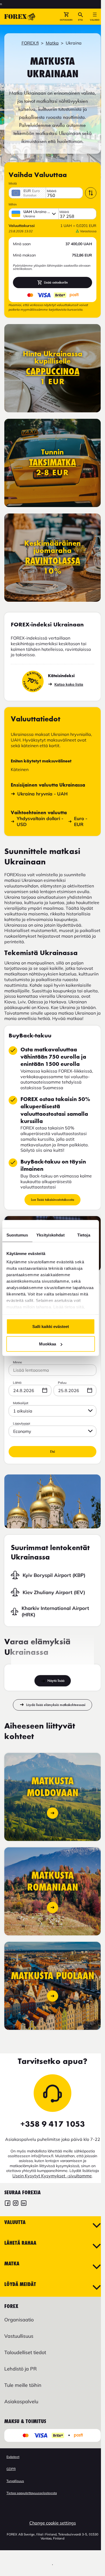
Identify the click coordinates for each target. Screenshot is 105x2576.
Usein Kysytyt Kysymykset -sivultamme (52, 2176)
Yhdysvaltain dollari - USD (40, 821)
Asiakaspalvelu (21, 2401)
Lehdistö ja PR (20, 2369)
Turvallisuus (15, 2481)
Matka (52, 43)
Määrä (52, 191)
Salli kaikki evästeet (51, 1326)
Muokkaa (48, 1344)
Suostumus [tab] (17, 1235)
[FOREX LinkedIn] (24, 2204)
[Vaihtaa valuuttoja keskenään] (91, 193)
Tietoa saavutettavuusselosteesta (32, 2493)
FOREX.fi (30, 43)
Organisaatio (19, 2320)
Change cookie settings (53, 2523)
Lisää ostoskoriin (56, 282)
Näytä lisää (56, 1681)
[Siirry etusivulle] (20, 17)
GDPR (11, 2469)
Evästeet (13, 2457)
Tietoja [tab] (84, 1235)
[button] (66, 17)
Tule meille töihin (23, 2385)
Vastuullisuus (19, 2336)
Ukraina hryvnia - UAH (42, 794)
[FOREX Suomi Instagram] (16, 2204)
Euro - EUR (81, 821)
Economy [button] (22, 1431)
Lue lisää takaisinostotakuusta (52, 1200)
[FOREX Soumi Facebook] (8, 2204)
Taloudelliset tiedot (25, 2352)
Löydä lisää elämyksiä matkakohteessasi (56, 1705)
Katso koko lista (69, 684)
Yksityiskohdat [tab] (50, 1235)
